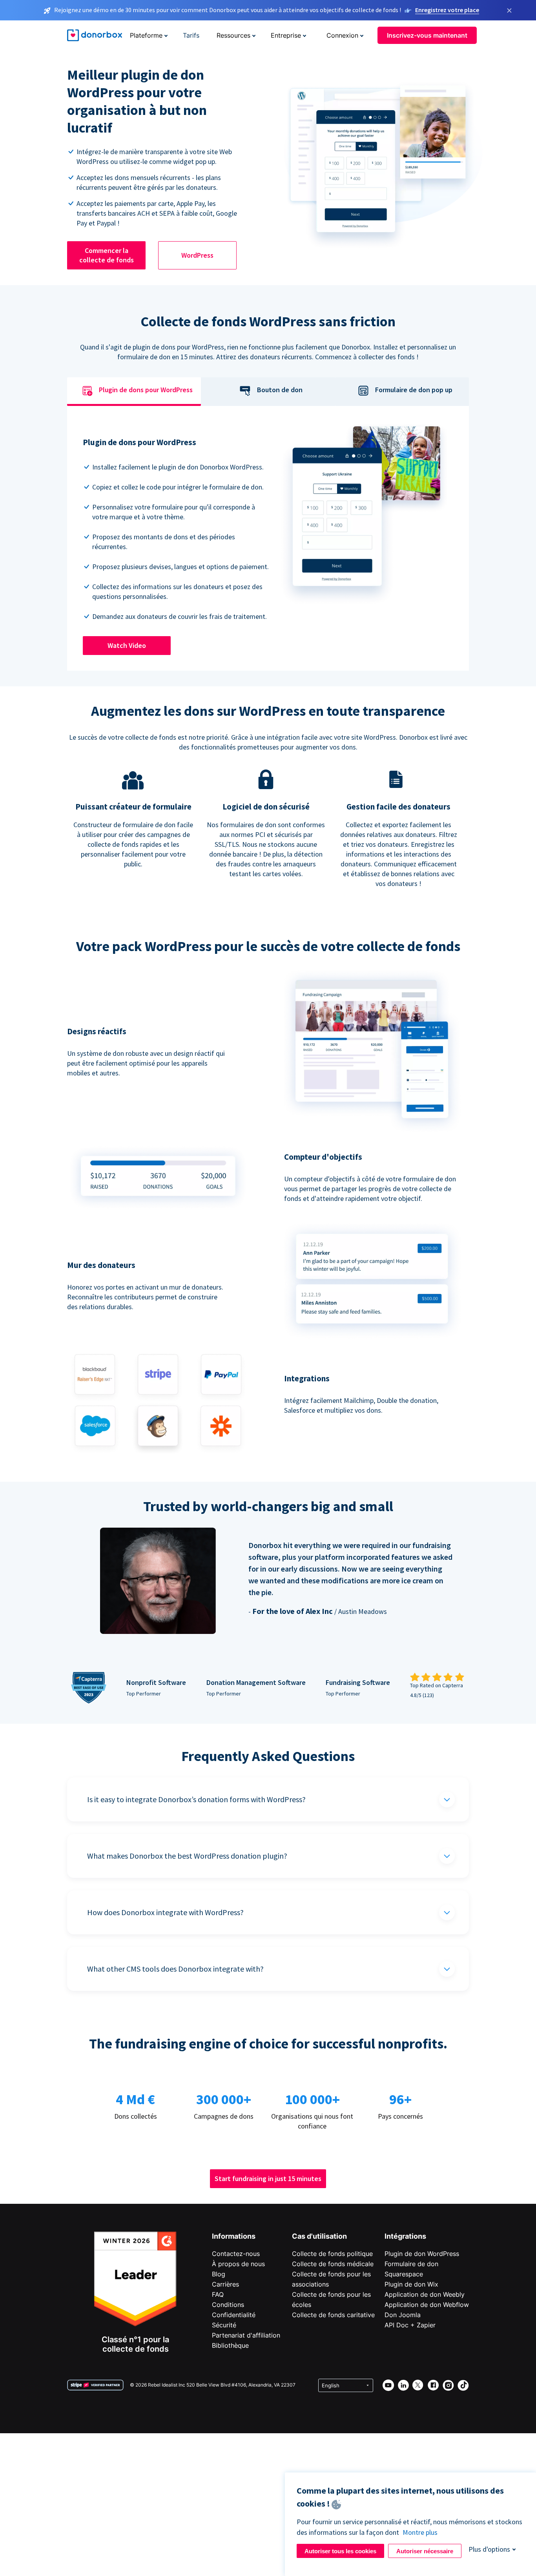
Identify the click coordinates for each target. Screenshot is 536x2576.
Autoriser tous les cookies (340, 2551)
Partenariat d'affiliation (246, 2335)
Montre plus (420, 2532)
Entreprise (286, 35)
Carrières (225, 2284)
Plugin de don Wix (411, 2284)
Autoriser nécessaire (425, 2551)
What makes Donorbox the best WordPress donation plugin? (187, 1856)
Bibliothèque (230, 2345)
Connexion (342, 35)
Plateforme (146, 35)
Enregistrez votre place (447, 10)
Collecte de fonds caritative (333, 2315)
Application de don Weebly (425, 2294)
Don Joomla (403, 2315)
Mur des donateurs (101, 1265)
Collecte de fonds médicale (333, 2264)
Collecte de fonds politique (332, 2254)
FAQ (218, 2294)
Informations (234, 2236)
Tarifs (191, 35)
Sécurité (224, 2325)
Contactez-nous (236, 2254)
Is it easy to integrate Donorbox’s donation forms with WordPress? (196, 1799)
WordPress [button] (197, 255)
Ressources (233, 35)
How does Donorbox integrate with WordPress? (165, 1912)
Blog (219, 2274)
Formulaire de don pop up (414, 390)
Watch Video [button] (127, 645)
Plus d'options (489, 2549)
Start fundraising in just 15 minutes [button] (268, 2179)
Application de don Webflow (427, 2305)
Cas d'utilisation (319, 2236)
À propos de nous (238, 2264)
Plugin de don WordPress (422, 2254)
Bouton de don (280, 390)
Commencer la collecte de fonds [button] (107, 255)
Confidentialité (234, 2315)
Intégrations (405, 2236)
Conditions (228, 2305)
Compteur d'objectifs (323, 1157)
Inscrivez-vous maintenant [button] (427, 35)
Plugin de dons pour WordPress (146, 390)
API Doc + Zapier (410, 2325)
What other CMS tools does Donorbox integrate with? (175, 1969)
